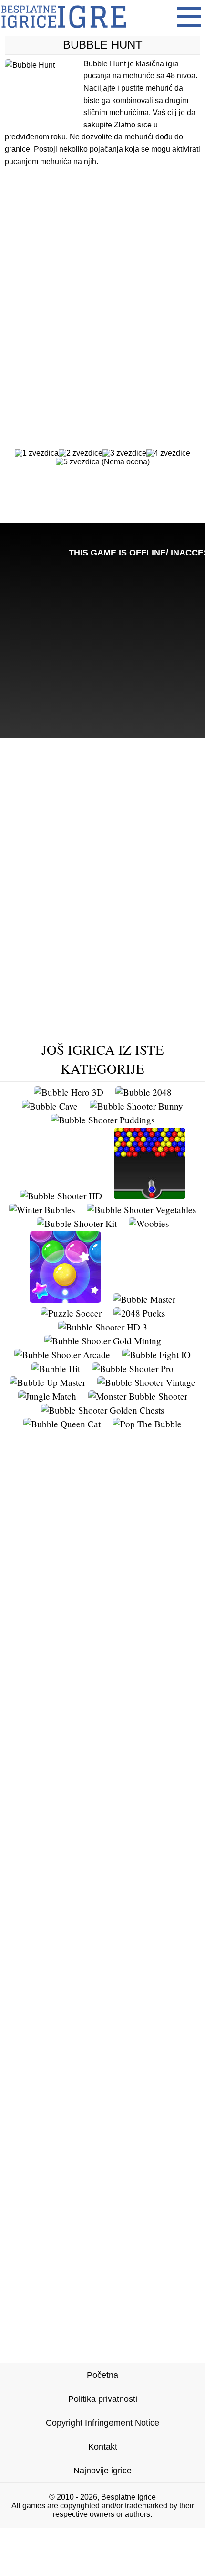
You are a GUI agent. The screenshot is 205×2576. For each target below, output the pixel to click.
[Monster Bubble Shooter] (138, 1396)
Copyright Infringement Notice (102, 2423)
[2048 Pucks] (139, 1313)
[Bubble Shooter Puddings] (103, 1120)
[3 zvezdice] (124, 453)
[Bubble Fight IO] (156, 1355)
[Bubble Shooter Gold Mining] (103, 1341)
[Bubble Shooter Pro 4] (65, 1299)
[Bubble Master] (144, 1299)
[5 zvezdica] (78, 462)
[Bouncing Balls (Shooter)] (150, 1196)
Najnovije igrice (102, 2471)
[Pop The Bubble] (147, 1424)
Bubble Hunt (103, 45)
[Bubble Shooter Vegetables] (141, 1209)
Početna (102, 2375)
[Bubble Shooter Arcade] (62, 1355)
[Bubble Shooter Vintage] (146, 1382)
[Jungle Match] (47, 1396)
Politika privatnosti (103, 2399)
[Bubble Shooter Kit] (77, 1223)
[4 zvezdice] (168, 453)
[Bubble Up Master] (47, 1382)
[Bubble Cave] (50, 1106)
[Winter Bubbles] (42, 1209)
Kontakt (103, 2447)
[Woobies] (149, 1223)
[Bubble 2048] (143, 1092)
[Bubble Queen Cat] (62, 1424)
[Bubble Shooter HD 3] (103, 1327)
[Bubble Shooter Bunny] (136, 1106)
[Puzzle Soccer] (71, 1313)
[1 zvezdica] (37, 453)
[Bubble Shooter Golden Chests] (102, 1410)
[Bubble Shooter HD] (61, 1196)
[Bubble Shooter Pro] (133, 1368)
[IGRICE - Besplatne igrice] (64, 31)
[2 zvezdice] (81, 453)
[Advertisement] (102, 289)
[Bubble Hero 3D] (69, 1092)
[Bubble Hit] (56, 1368)
